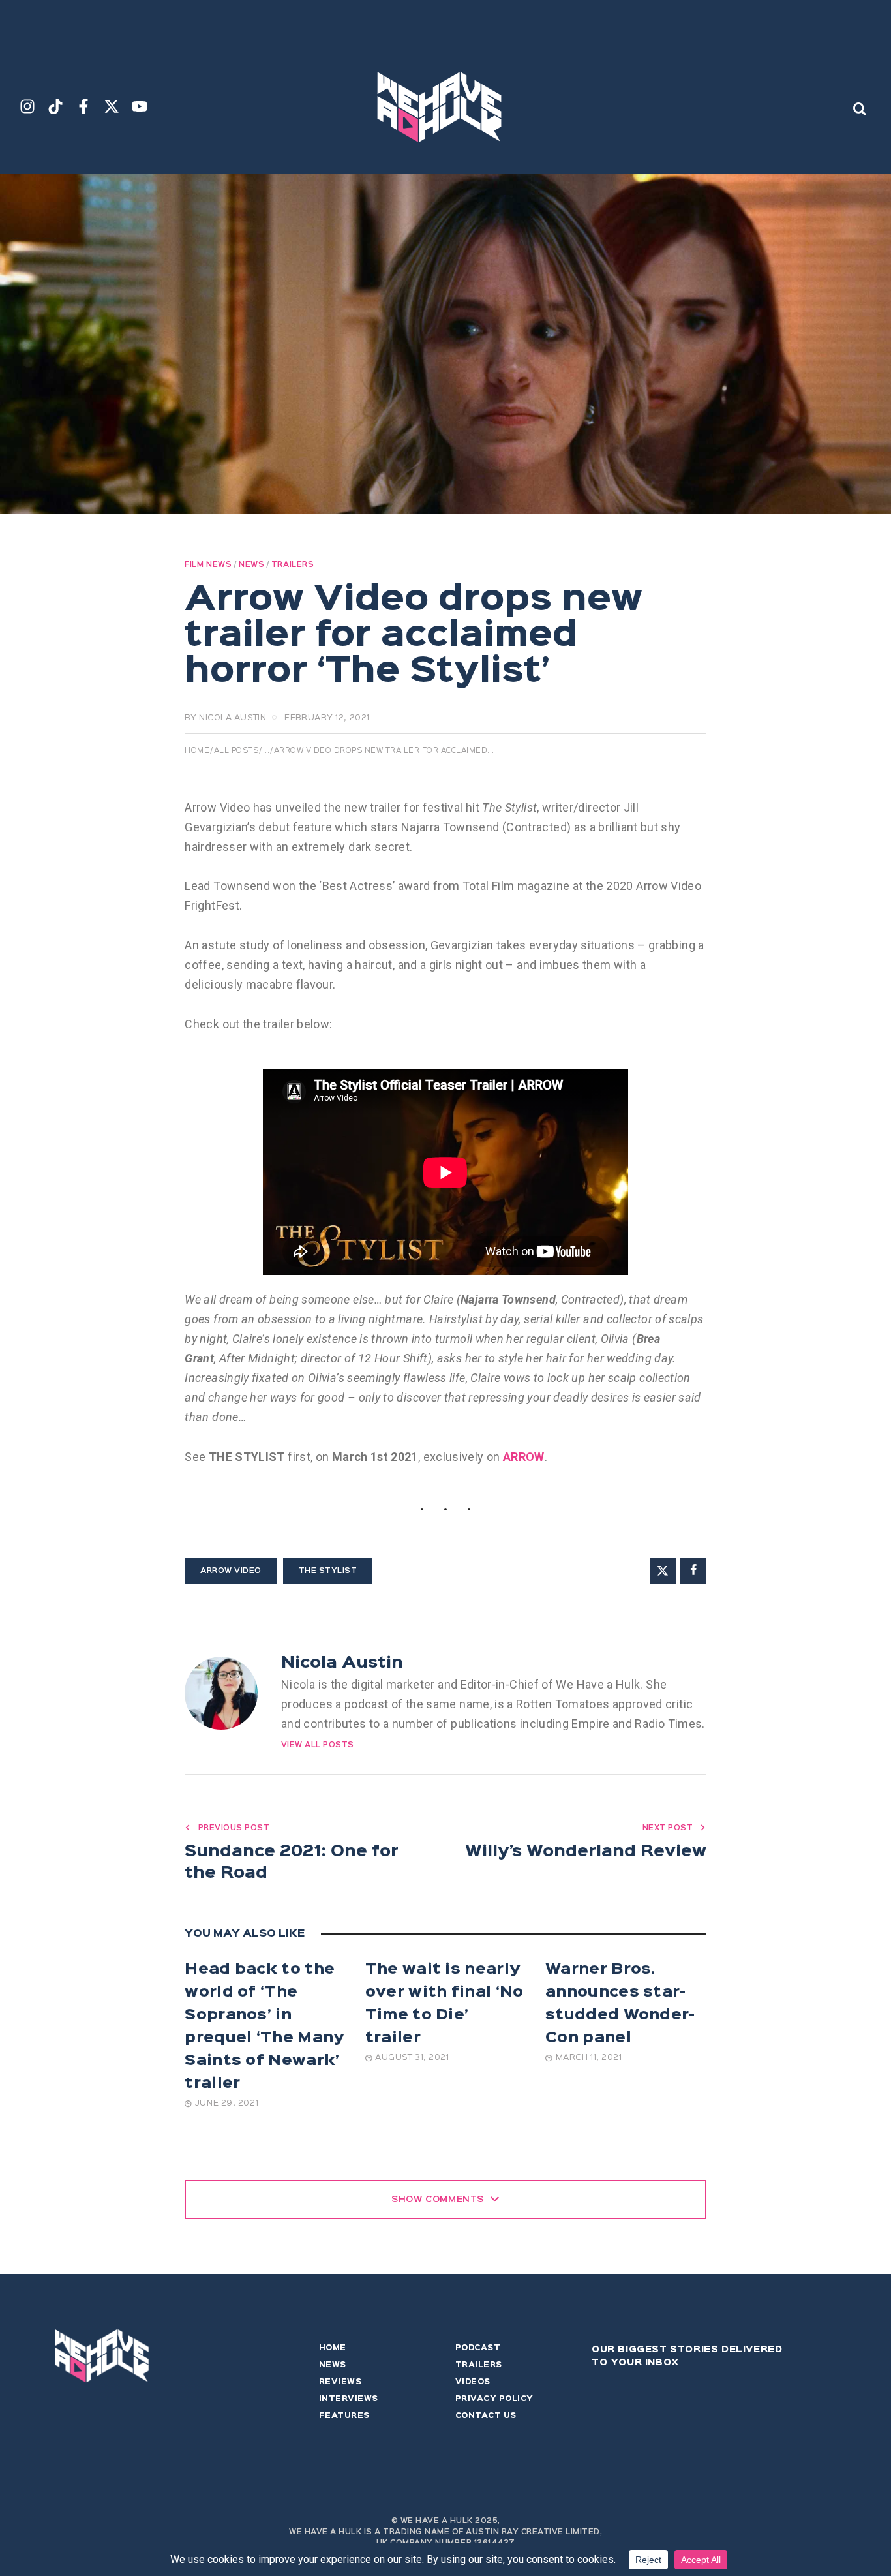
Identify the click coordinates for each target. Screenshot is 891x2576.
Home (197, 751)
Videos (473, 2382)
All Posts (236, 751)
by (225, 718)
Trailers (293, 565)
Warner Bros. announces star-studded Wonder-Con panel (620, 2004)
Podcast (478, 2348)
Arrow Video (231, 1571)
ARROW (524, 1457)
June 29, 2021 (227, 2103)
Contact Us (486, 2416)
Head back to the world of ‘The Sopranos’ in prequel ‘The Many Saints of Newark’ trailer (264, 2027)
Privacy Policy (494, 2399)
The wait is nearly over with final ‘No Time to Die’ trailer (445, 2004)
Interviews (349, 2399)
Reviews (340, 2382)
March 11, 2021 (589, 2058)
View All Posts (318, 1745)
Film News (208, 565)
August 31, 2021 (412, 2058)
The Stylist (328, 1571)
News (251, 565)
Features (344, 2416)
